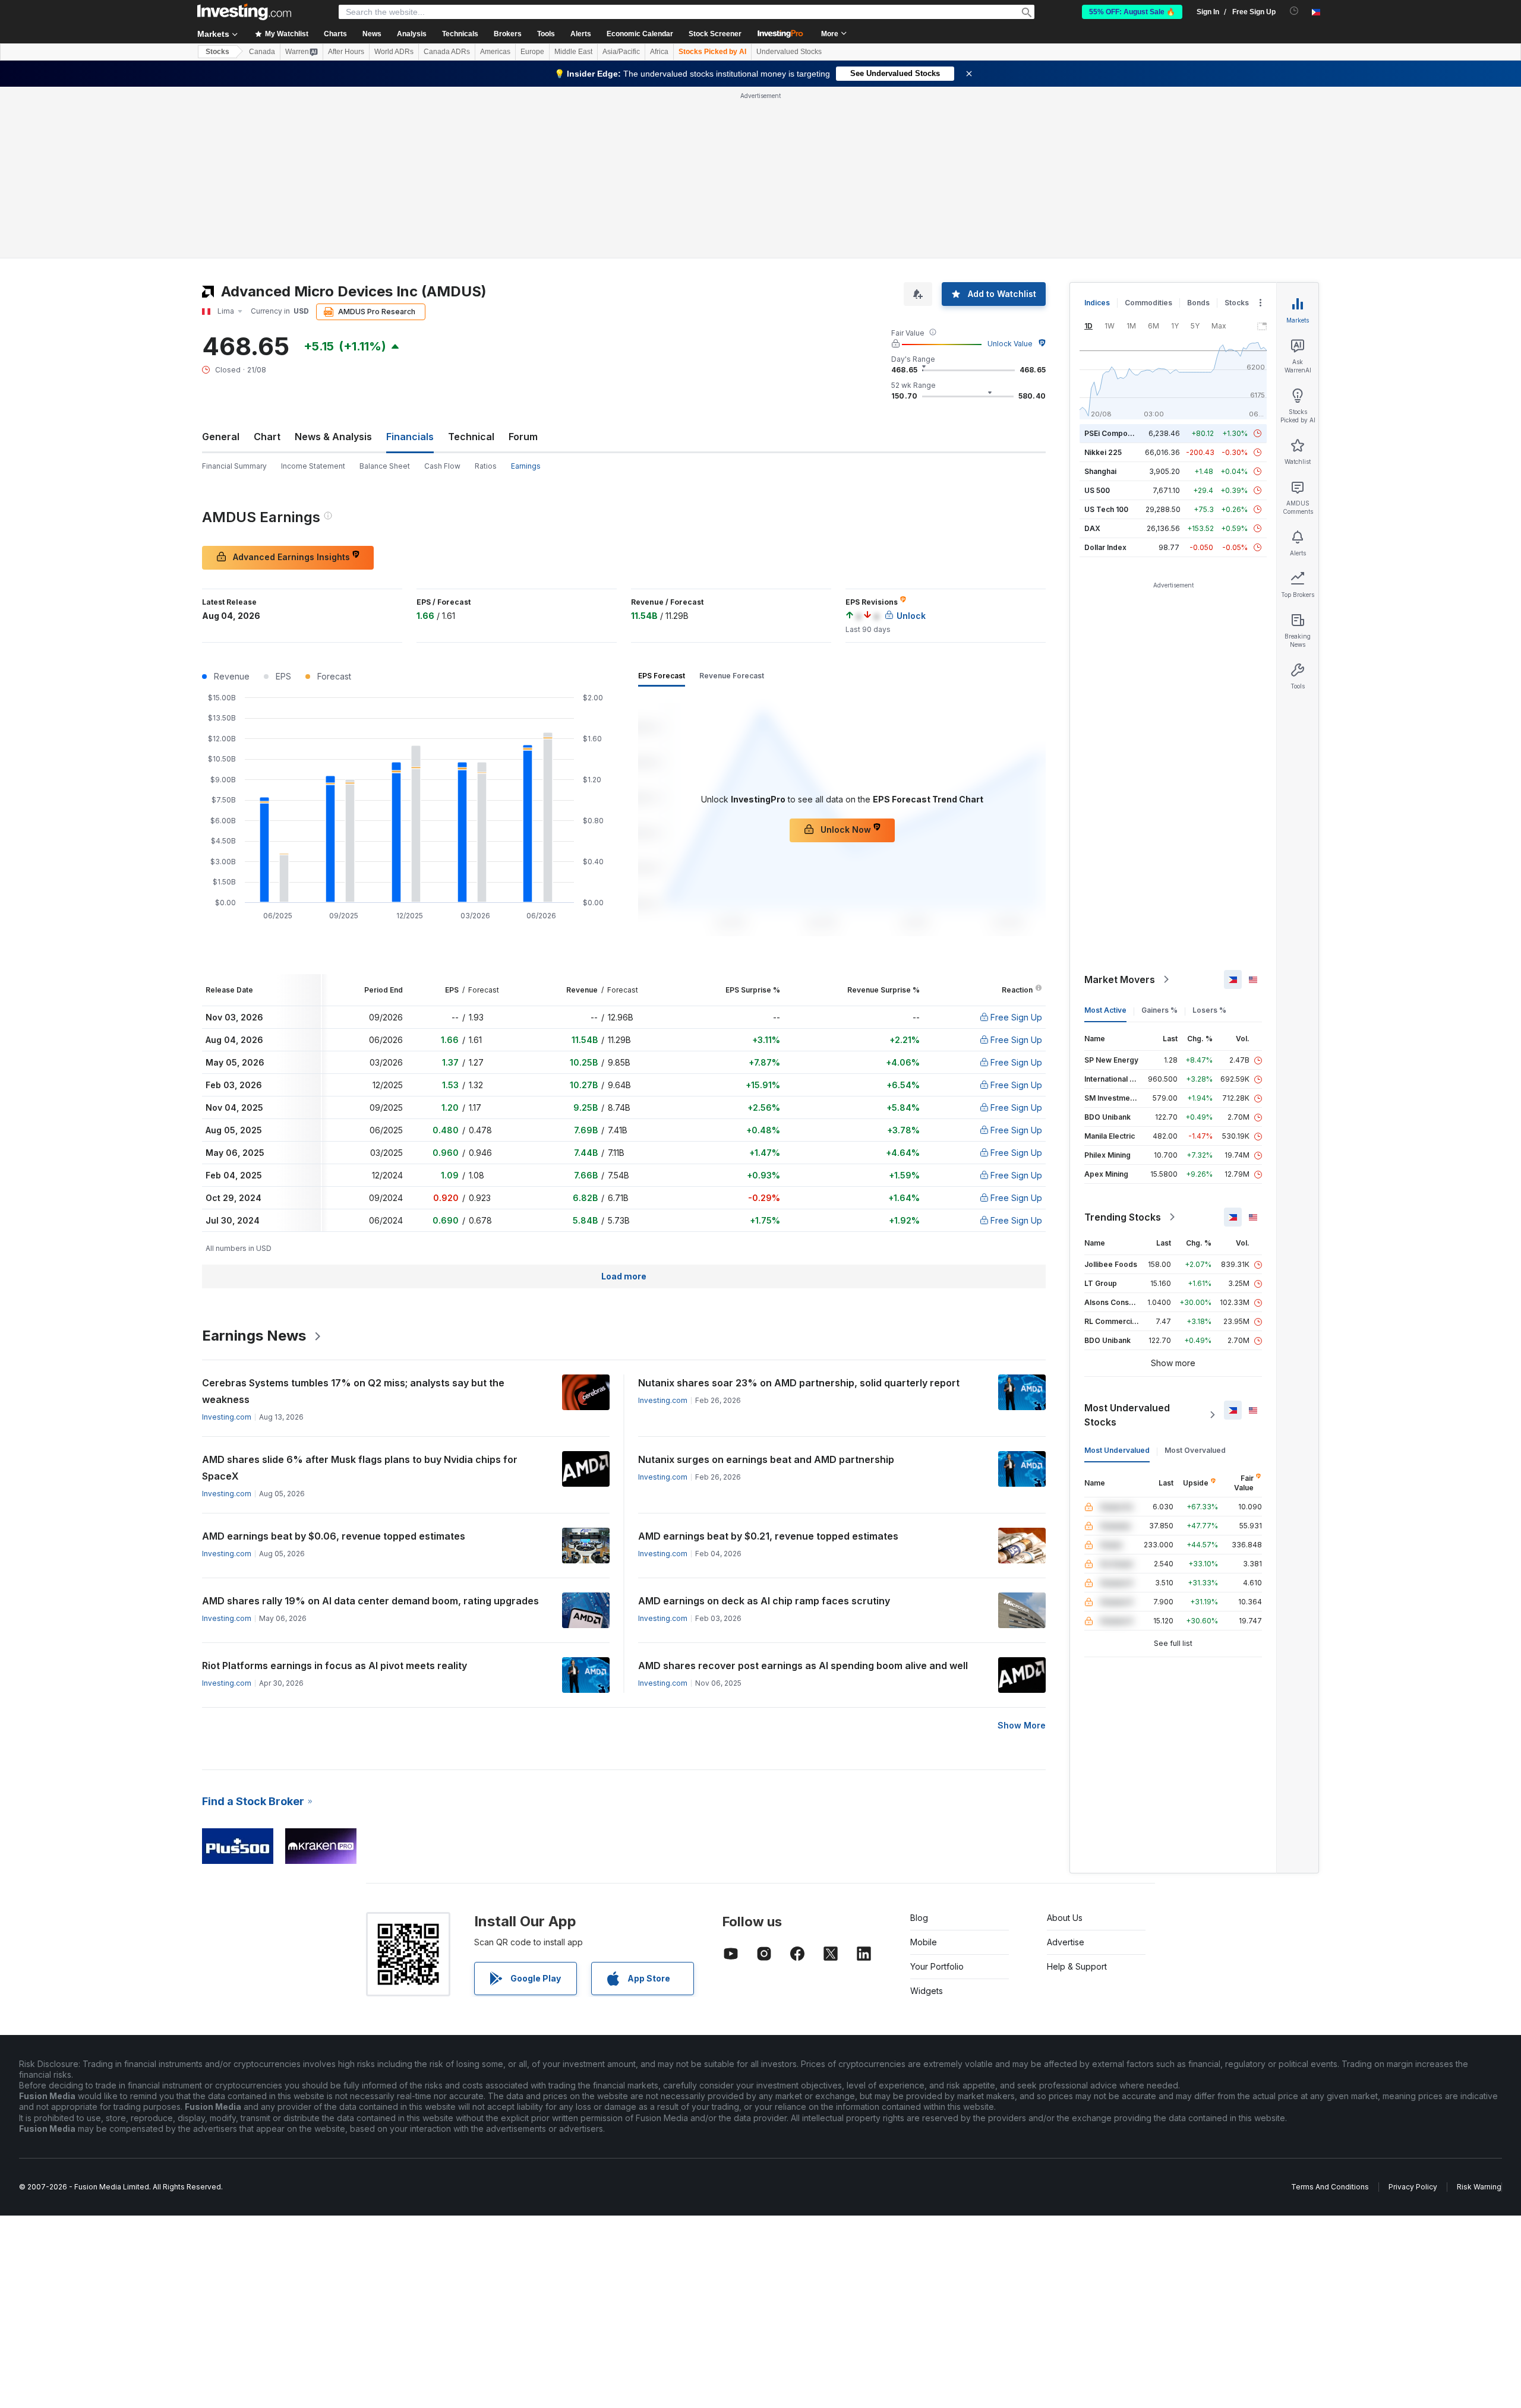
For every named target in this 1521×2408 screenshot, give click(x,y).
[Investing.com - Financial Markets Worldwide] (244, 12)
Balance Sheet (385, 466)
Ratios (486, 466)
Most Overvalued (1195, 1450)
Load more (624, 1276)
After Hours (346, 52)
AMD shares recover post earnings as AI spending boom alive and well (803, 1666)
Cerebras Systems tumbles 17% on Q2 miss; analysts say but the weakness (353, 1391)
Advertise (1066, 1942)
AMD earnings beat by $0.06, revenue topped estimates (334, 1536)
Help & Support (1077, 1966)
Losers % (1209, 1010)
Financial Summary (234, 466)
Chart (267, 437)
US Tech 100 (1106, 509)
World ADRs (394, 52)
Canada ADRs (447, 52)
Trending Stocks (1123, 1217)
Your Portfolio (937, 1966)
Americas (495, 52)
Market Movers (1120, 979)
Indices (1097, 303)
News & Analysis (333, 437)
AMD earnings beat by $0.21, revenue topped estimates (768, 1536)
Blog (919, 1918)
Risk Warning (1479, 2187)
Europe (532, 52)
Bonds (1198, 303)
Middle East (573, 52)
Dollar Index (1105, 547)
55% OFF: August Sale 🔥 (1132, 12)
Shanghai (1100, 471)
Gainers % (1159, 1010)
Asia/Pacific (621, 52)
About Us (1065, 1918)
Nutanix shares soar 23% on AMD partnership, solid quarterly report (799, 1383)
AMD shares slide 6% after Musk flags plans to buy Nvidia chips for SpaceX (360, 1468)
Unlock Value (1010, 344)
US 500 (1097, 490)
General (221, 437)
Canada (262, 52)
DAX (1092, 528)
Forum (523, 437)
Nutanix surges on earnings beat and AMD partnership (766, 1459)
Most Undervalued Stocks (1127, 1415)
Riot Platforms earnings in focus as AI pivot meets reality (335, 1666)
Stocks (217, 52)
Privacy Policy (1413, 2187)
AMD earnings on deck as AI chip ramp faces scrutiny (764, 1601)
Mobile (924, 1942)
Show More (1022, 1725)
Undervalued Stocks (789, 52)
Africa (659, 52)
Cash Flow (442, 466)
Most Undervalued (1117, 1450)
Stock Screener (715, 34)
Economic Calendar (640, 34)
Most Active (1105, 1010)
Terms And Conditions (1330, 2187)
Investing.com (227, 1417)
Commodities (1148, 303)
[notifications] (1294, 11)
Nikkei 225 (1103, 452)
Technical (471, 437)
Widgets (927, 1991)
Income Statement (313, 466)
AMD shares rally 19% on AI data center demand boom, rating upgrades (370, 1601)
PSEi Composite (1113, 433)
